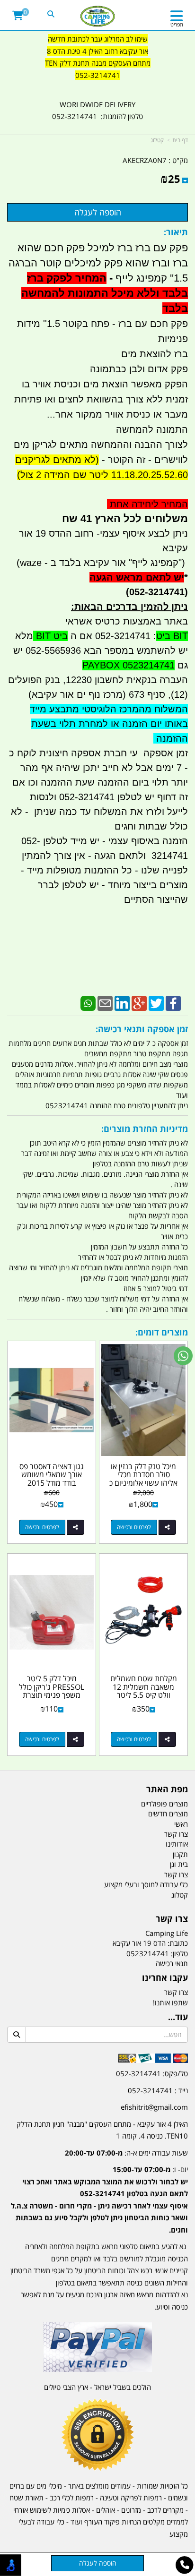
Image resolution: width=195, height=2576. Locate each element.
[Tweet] (156, 1002)
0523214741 (148, 1953)
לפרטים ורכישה (134, 1527)
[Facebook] (173, 1002)
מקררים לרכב (165, 2510)
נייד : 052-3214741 (158, 2090)
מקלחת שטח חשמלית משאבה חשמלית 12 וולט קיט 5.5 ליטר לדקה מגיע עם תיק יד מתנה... (144, 1695)
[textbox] (97, 63)
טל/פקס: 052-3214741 (152, 2073)
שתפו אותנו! (170, 2003)
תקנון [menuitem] (180, 1854)
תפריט (177, 24)
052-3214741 (98, 75)
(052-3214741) (154, 592)
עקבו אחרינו (165, 1978)
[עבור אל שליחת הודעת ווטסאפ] (183, 1356)
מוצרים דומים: (162, 1332)
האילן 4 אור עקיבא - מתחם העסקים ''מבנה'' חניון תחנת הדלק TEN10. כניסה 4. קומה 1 (102, 2130)
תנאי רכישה (172, 1963)
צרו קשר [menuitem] (176, 1834)
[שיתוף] (167, 1527)
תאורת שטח (27, 2498)
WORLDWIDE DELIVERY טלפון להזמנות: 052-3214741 (97, 111)
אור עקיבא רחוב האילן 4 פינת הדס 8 (97, 51)
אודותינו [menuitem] (177, 1844)
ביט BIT (50, 636)
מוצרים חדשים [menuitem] (168, 1814)
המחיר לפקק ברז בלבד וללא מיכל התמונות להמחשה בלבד (105, 293)
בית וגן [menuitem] (179, 1864)
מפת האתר (167, 1789)
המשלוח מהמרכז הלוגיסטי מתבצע (117, 709)
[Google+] (139, 1002)
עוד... (178, 2017)
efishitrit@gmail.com (154, 2107)
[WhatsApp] (88, 1002)
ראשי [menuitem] (181, 1824)
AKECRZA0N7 (145, 160)
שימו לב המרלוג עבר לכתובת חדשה (98, 39)
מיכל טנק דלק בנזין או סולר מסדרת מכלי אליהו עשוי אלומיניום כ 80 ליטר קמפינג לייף (143, 1479)
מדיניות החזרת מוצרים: (145, 1129)
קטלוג (157, 140)
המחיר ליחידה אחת (147, 504)
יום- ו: (99, 2199)
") (183, 563)
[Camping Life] (98, 17)
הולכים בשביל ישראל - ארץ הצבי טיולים (97, 2387)
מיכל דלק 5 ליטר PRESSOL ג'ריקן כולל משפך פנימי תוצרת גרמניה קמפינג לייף (52, 1691)
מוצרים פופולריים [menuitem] (164, 1804)
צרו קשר (172, 1919)
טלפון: (179, 1953)
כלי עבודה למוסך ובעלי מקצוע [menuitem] (146, 1884)
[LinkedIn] (122, 1002)
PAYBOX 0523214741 (129, 665)
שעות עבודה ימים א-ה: (126, 2153)
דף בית (180, 140)
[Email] (105, 1002)
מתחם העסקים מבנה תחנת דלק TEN (98, 63)
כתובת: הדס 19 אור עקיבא (150, 1943)
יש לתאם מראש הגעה (137, 577)
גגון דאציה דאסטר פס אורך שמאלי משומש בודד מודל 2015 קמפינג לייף (52, 1479)
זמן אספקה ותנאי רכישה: (142, 1029)
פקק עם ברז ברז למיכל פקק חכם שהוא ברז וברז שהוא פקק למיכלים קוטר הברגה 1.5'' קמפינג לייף (98, 278)
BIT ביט (172, 636)
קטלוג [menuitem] (180, 1895)
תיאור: (176, 232)
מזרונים (131, 2510)
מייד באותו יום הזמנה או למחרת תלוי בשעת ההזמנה (109, 724)
